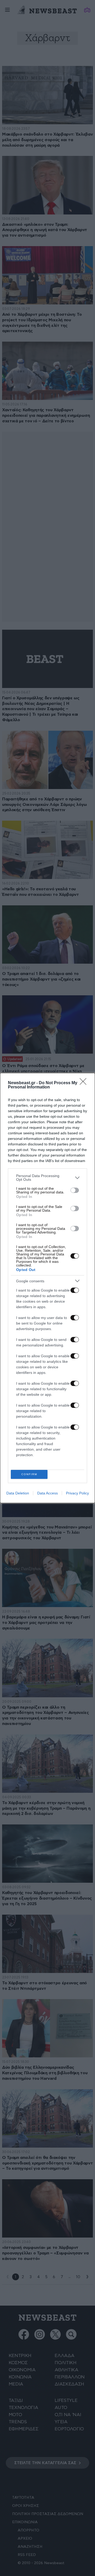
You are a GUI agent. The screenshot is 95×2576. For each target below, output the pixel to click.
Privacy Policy (77, 1493)
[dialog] (47, 1288)
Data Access (47, 1493)
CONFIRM (29, 1474)
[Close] (85, 1083)
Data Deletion (18, 1493)
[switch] (75, 1190)
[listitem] (47, 1178)
